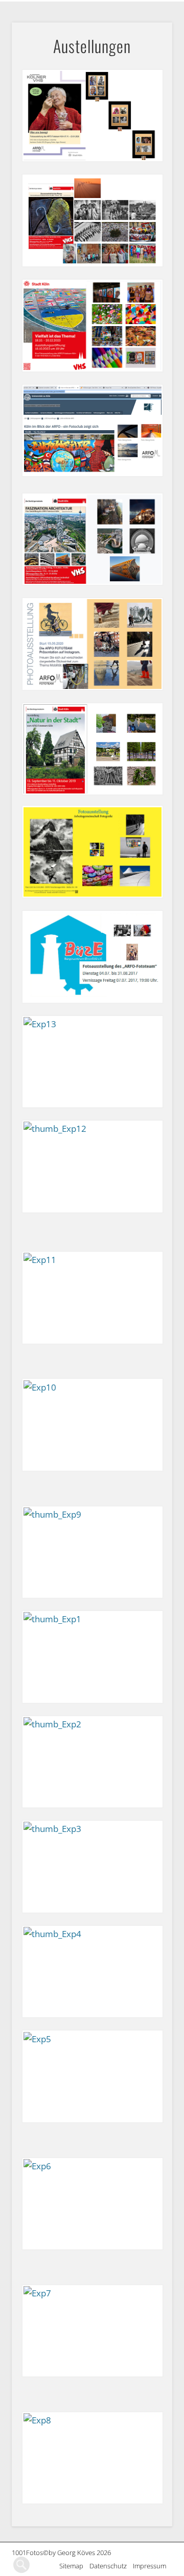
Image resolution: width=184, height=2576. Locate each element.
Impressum (153, 2566)
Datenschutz (111, 2566)
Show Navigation (165, 8)
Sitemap (74, 2566)
